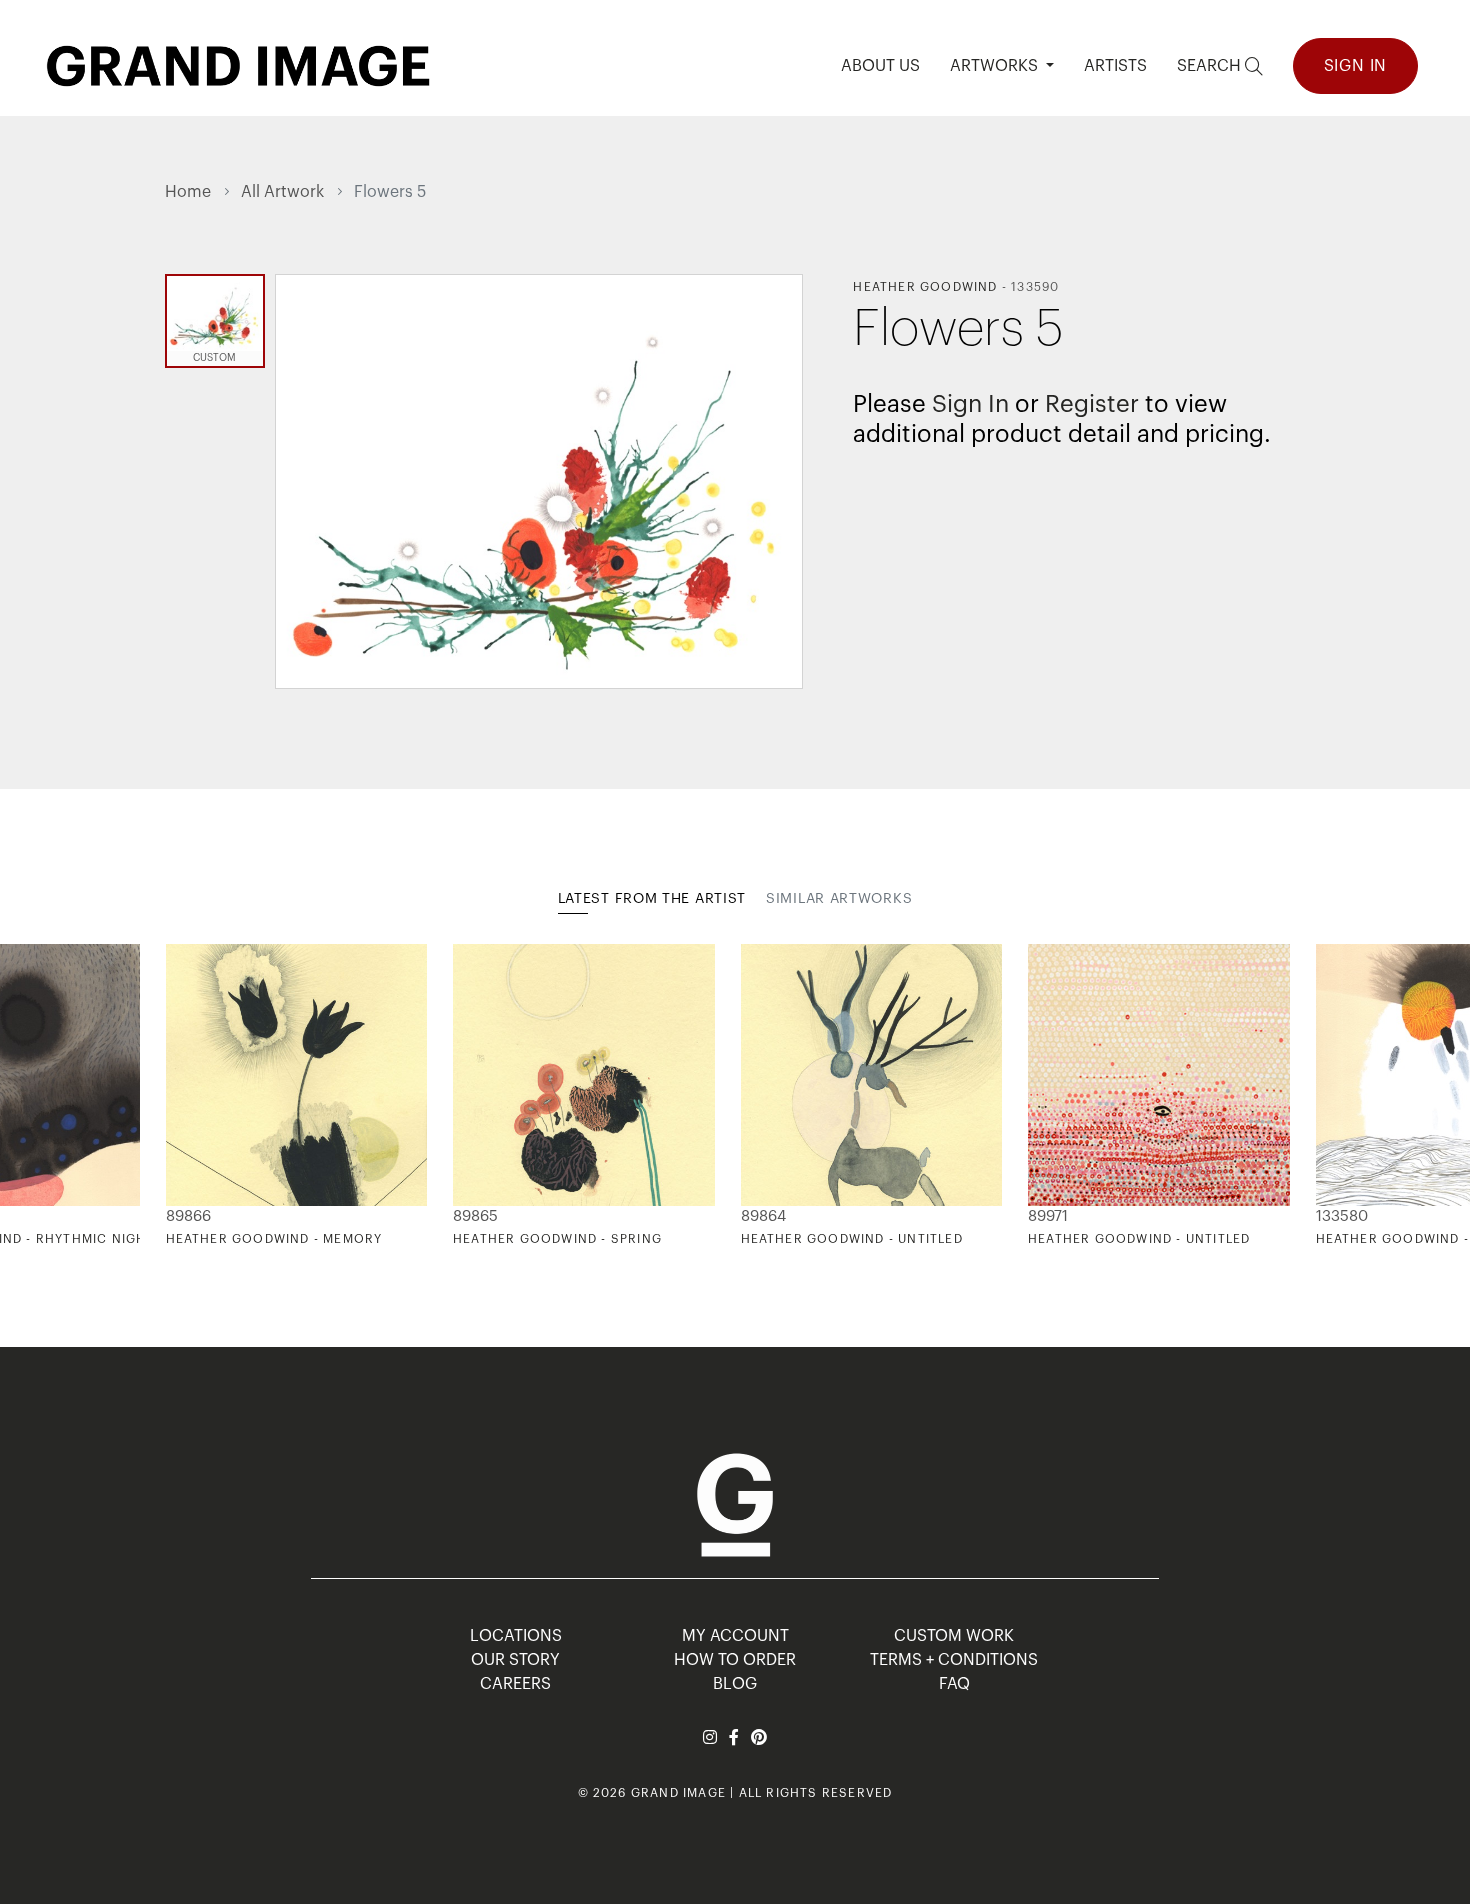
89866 (188, 1216)
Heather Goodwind (925, 287)
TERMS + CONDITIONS (954, 1660)
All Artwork (282, 192)
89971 (1048, 1216)
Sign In (1356, 66)
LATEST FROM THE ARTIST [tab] (652, 899)
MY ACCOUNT (735, 1636)
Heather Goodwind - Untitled (852, 1239)
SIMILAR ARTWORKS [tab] (839, 899)
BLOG (735, 1684)
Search (1211, 66)
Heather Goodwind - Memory (274, 1239)
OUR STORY (515, 1660)
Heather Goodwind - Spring (557, 1239)
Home (188, 192)
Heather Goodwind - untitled (1139, 1239)
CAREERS (515, 1684)
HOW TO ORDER (735, 1660)
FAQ (954, 1684)
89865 (475, 1216)
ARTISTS (1115, 66)
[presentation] (180, 1095)
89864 (763, 1216)
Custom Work (954, 1636)
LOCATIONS (516, 1636)
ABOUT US (880, 66)
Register (1092, 404)
